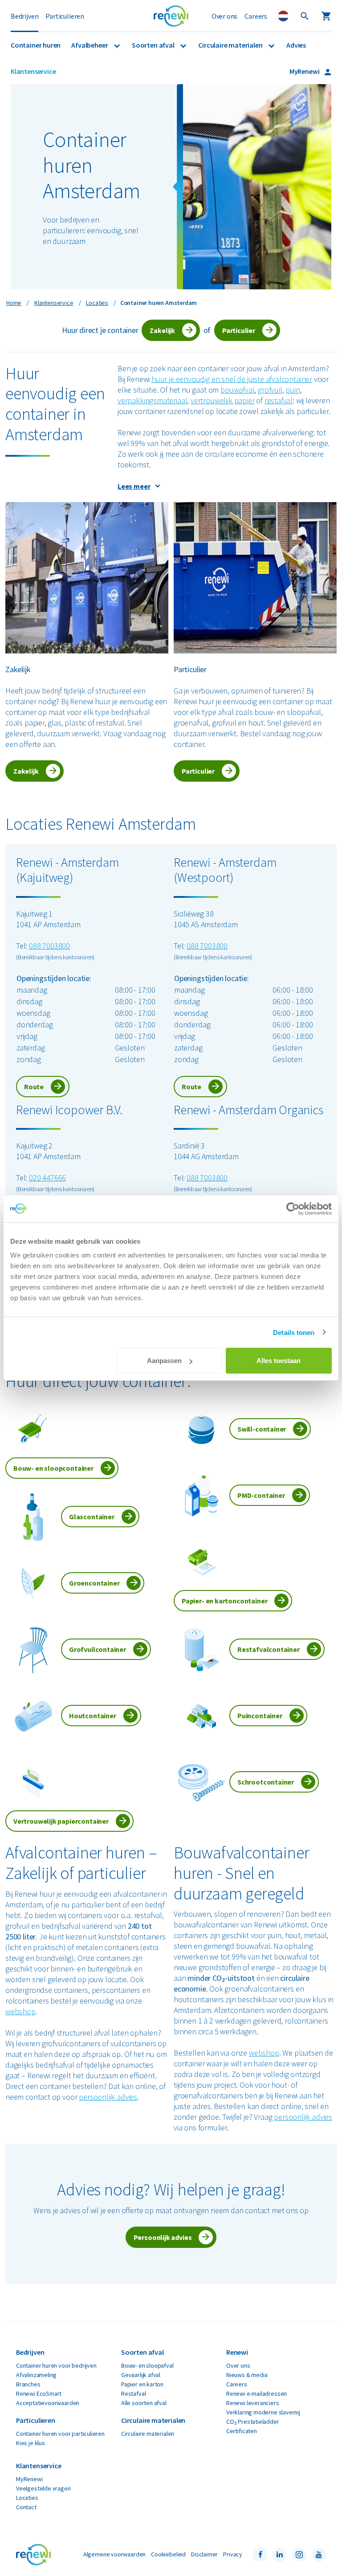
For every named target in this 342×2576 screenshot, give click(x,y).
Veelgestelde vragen (43, 2488)
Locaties (27, 2498)
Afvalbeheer (90, 45)
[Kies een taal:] (283, 16)
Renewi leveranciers (253, 2403)
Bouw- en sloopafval (147, 2365)
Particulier (239, 330)
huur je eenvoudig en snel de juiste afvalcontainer (232, 379)
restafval (279, 400)
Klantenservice (33, 71)
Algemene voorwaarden (114, 2554)
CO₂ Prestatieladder (253, 2422)
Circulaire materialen (231, 45)
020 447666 (47, 1178)
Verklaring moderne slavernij (263, 2412)
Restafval (133, 2393)
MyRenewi (305, 71)
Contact (26, 2507)
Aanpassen (164, 1361)
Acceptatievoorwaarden (48, 2403)
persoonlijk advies (108, 2097)
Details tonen (294, 1332)
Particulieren (65, 16)
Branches (28, 2384)
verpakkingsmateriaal (152, 400)
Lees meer (134, 486)
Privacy (233, 2554)
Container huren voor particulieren (60, 2434)
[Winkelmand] (326, 16)
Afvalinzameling (36, 2375)
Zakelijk (162, 330)
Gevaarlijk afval (141, 2375)
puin (293, 390)
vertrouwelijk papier (222, 400)
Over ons (225, 16)
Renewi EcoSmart (39, 2393)
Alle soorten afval (144, 2403)
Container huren (36, 45)
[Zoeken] (305, 16)
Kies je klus (31, 2443)
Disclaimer (204, 2554)
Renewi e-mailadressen (256, 2393)
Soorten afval (154, 45)
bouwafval (237, 390)
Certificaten (242, 2431)
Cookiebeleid (168, 2554)
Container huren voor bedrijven (56, 2365)
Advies (296, 45)
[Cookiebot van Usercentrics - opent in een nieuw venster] (293, 1209)
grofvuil (270, 390)
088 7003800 (49, 946)
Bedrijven (24, 16)
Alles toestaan (279, 1361)
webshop (20, 2011)
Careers (256, 16)
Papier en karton (142, 2384)
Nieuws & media (247, 2375)
